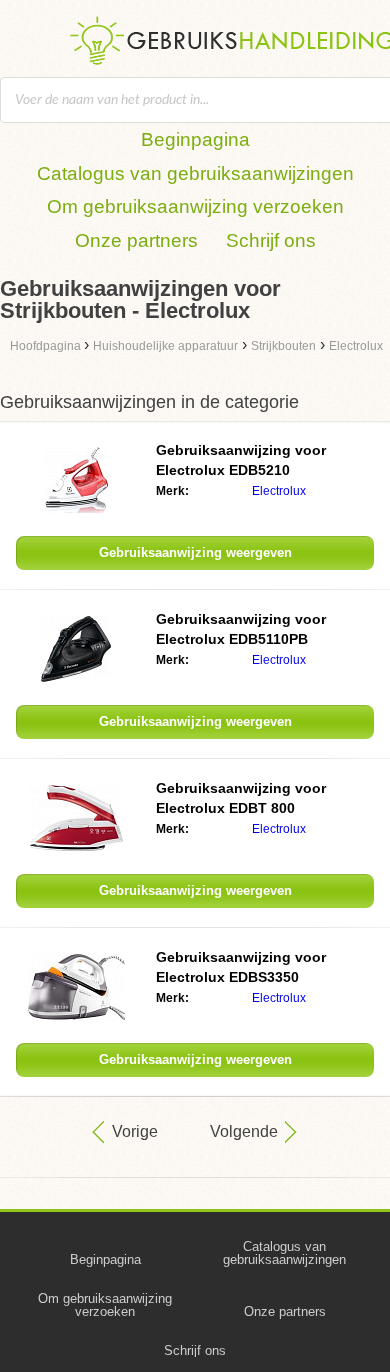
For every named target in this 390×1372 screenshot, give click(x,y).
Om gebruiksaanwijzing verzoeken (195, 206)
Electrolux (279, 491)
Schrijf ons (271, 240)
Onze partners (136, 240)
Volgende (244, 1131)
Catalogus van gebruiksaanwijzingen (195, 173)
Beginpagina (195, 139)
